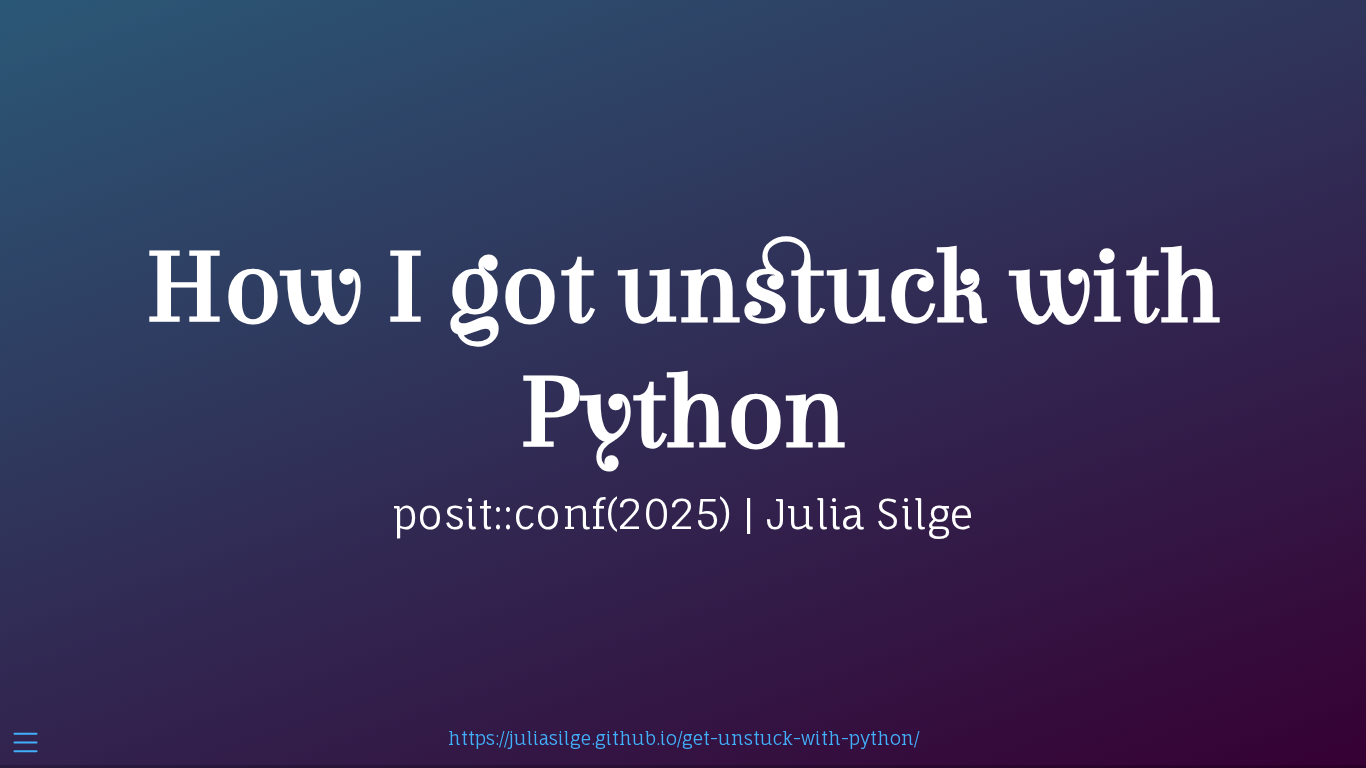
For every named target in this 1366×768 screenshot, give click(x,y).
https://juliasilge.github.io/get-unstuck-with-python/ (683, 738)
